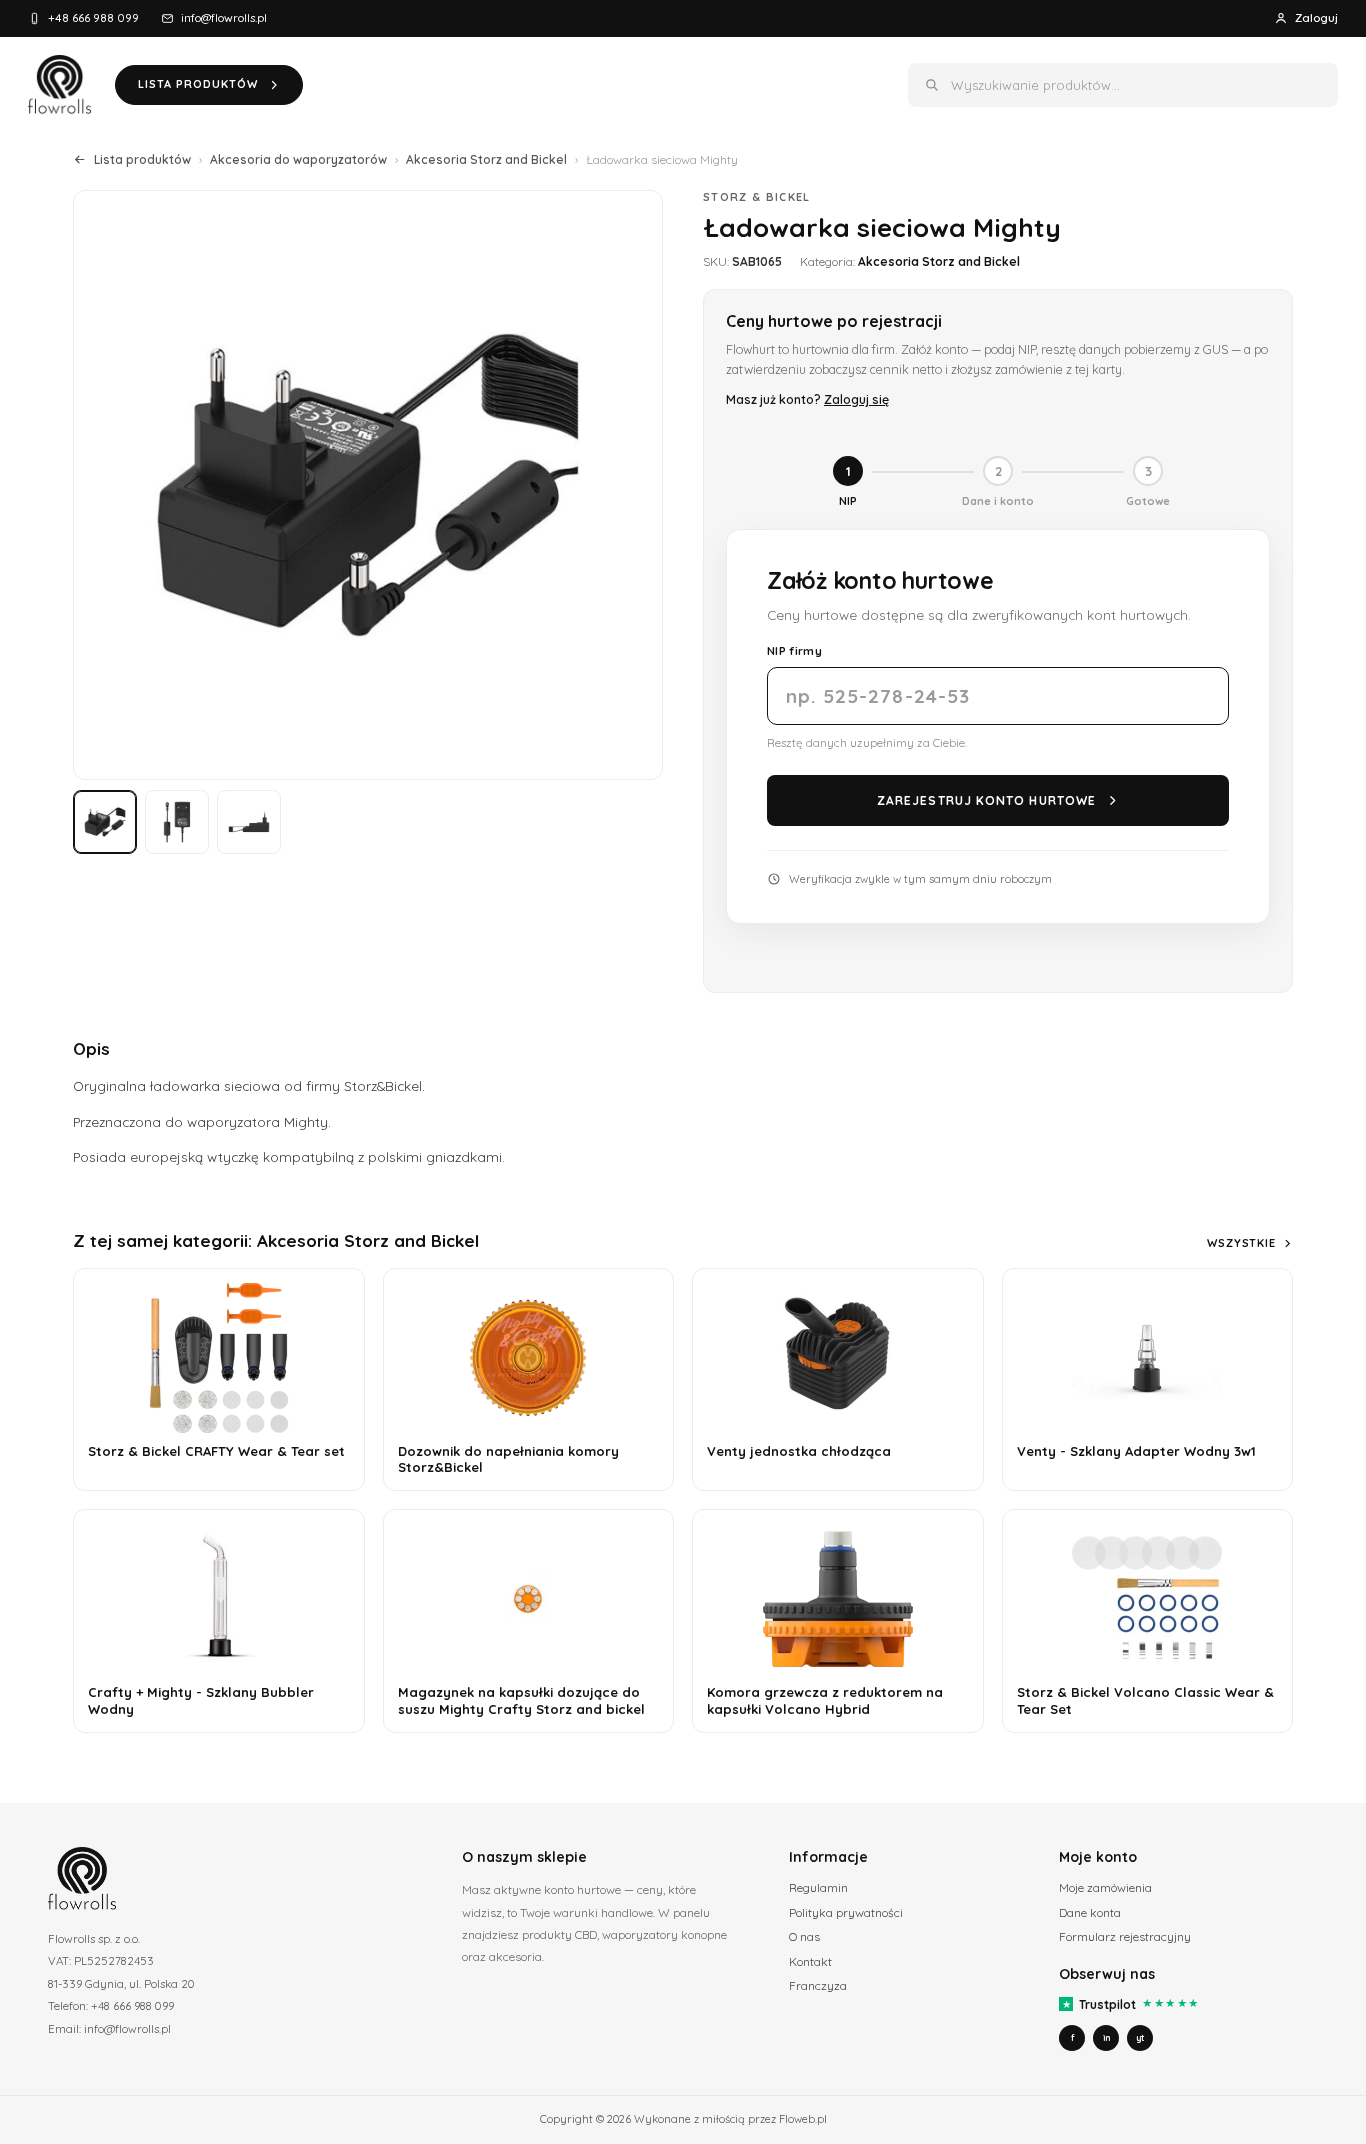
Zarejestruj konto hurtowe (986, 800)
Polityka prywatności (846, 1912)
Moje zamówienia (1105, 1887)
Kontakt (810, 1961)
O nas (804, 1936)
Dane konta (1090, 1912)
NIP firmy (794, 650)
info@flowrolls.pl (224, 17)
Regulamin (818, 1887)
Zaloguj (1316, 17)
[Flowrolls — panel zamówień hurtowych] (59, 85)
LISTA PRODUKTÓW (198, 84)
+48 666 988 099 (93, 17)
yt (1140, 2037)
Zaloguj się (856, 399)
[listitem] (105, 822)
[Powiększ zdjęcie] (368, 485)
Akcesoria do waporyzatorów (298, 159)
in (1106, 2037)
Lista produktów (142, 159)
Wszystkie (1241, 1243)
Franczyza (818, 1985)
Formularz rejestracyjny (1125, 1936)
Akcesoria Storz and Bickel (486, 159)
